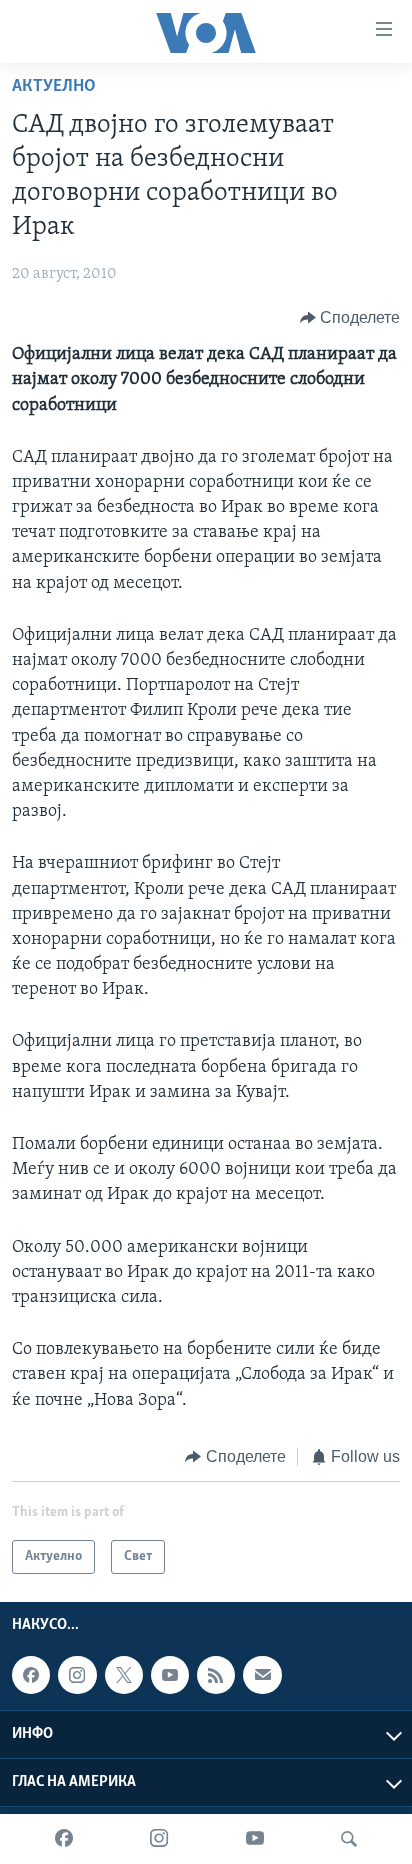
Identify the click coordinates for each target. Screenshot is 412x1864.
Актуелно (54, 87)
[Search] (349, 1839)
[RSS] (216, 1675)
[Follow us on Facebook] (31, 1675)
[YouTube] (255, 1839)
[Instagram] (159, 1839)
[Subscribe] (262, 1675)
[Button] (350, 318)
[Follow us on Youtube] (170, 1675)
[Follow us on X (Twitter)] (124, 1675)
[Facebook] (64, 1839)
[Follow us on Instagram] (77, 1675)
